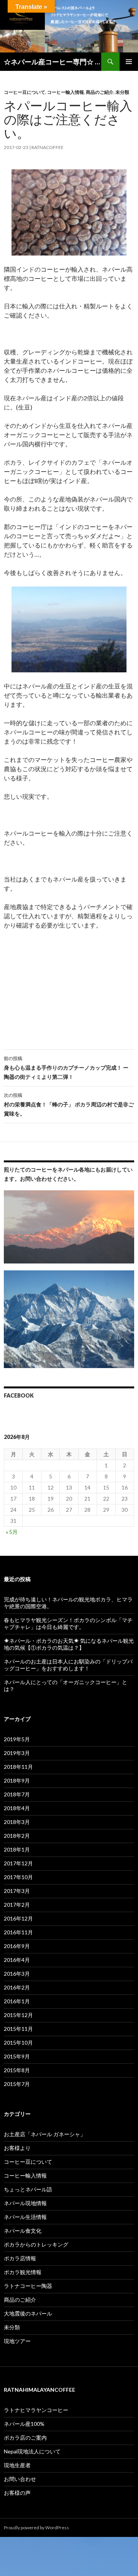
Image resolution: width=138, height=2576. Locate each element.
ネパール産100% (24, 2424)
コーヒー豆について (25, 92)
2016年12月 (18, 1918)
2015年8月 (17, 2070)
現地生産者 (17, 2465)
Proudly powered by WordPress (36, 2528)
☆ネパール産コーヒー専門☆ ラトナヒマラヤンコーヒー (53, 62)
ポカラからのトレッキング (36, 2244)
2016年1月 (17, 2001)
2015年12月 (18, 2015)
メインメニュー (129, 62)
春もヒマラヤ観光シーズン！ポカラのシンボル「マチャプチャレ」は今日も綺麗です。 (68, 1623)
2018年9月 (17, 1780)
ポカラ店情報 (20, 2258)
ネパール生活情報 (25, 2217)
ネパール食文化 (23, 2231)
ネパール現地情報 (25, 2203)
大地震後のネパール (28, 2313)
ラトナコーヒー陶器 (28, 2286)
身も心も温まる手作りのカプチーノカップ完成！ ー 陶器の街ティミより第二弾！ (66, 1068)
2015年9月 (17, 2056)
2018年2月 (17, 1836)
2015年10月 (18, 2043)
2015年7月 (17, 2084)
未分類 (122, 92)
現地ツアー (17, 2341)
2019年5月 (17, 1739)
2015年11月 (18, 2029)
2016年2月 (17, 1987)
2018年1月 (17, 1849)
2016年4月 (17, 1960)
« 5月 (12, 1532)
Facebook (19, 1395)
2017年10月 (18, 1877)
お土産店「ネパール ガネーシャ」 (45, 2134)
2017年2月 (17, 1905)
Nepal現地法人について (32, 2451)
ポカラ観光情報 (23, 2272)
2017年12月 (18, 1863)
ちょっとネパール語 (28, 2189)
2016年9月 (17, 1946)
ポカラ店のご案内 (25, 2438)
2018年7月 (17, 1794)
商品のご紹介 (100, 92)
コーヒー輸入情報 (66, 92)
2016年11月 (18, 1932)
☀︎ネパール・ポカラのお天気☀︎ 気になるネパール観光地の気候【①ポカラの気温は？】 (69, 1644)
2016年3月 (17, 1974)
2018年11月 (18, 1767)
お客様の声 (17, 2493)
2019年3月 (17, 1753)
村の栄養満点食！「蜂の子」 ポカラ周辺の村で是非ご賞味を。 (69, 1104)
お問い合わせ (20, 2479)
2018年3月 (17, 1822)
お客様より (17, 2148)
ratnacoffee (48, 147)
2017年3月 (17, 1891)
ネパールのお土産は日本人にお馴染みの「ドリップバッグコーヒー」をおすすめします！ (68, 1665)
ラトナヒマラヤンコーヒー (36, 2410)
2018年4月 (17, 1808)
